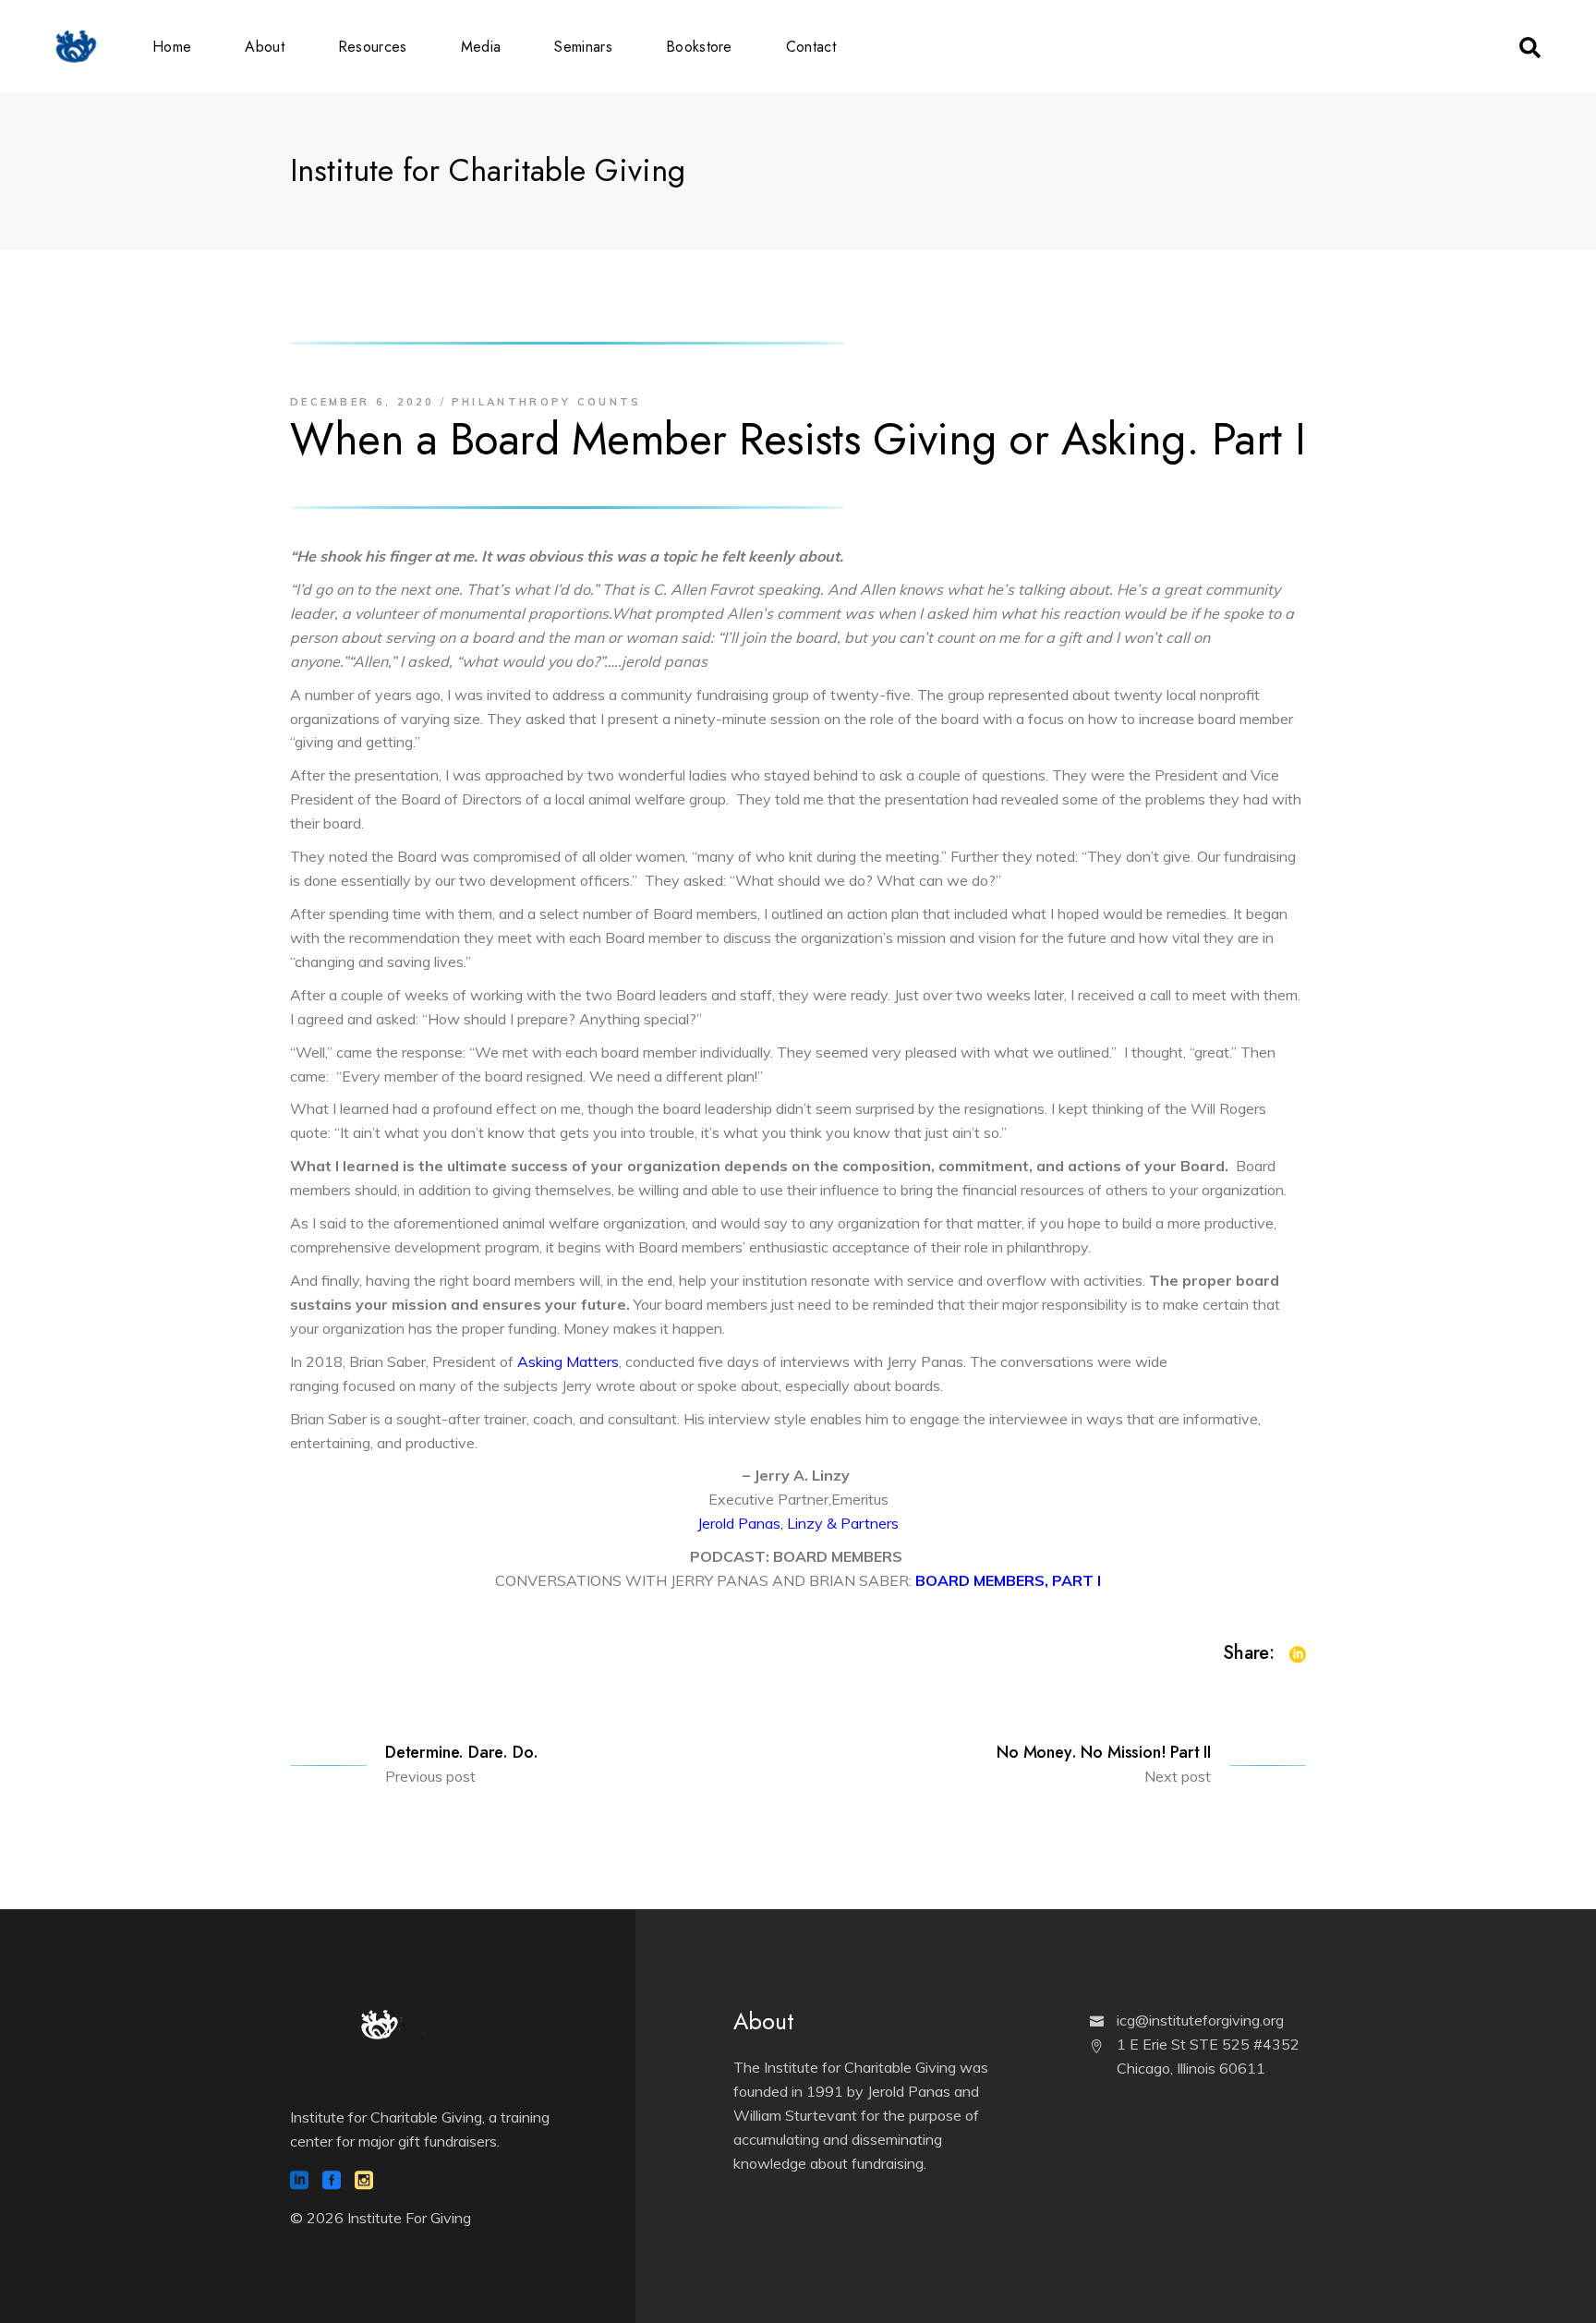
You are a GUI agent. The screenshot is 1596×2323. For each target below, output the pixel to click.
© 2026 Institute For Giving (381, 2218)
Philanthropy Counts (547, 402)
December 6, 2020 (363, 402)
